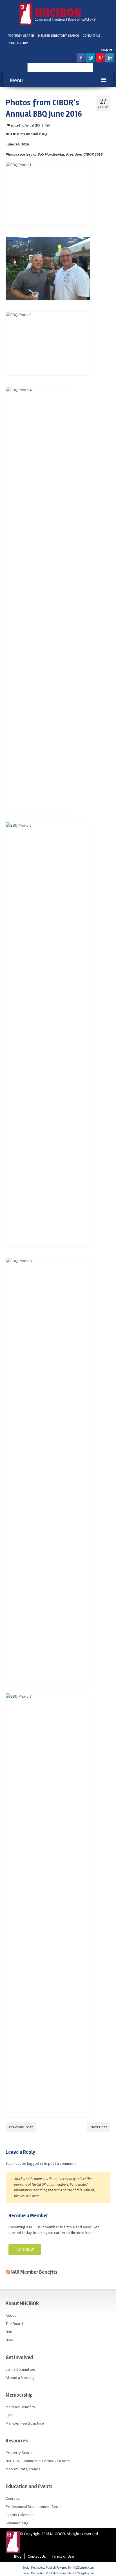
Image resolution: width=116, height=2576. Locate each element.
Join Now (25, 2249)
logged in (35, 2163)
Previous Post (21, 2127)
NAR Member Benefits (34, 2272)
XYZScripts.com (83, 2568)
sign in (106, 50)
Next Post (99, 2127)
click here (32, 2196)
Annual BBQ (32, 125)
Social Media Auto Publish (39, 2568)
